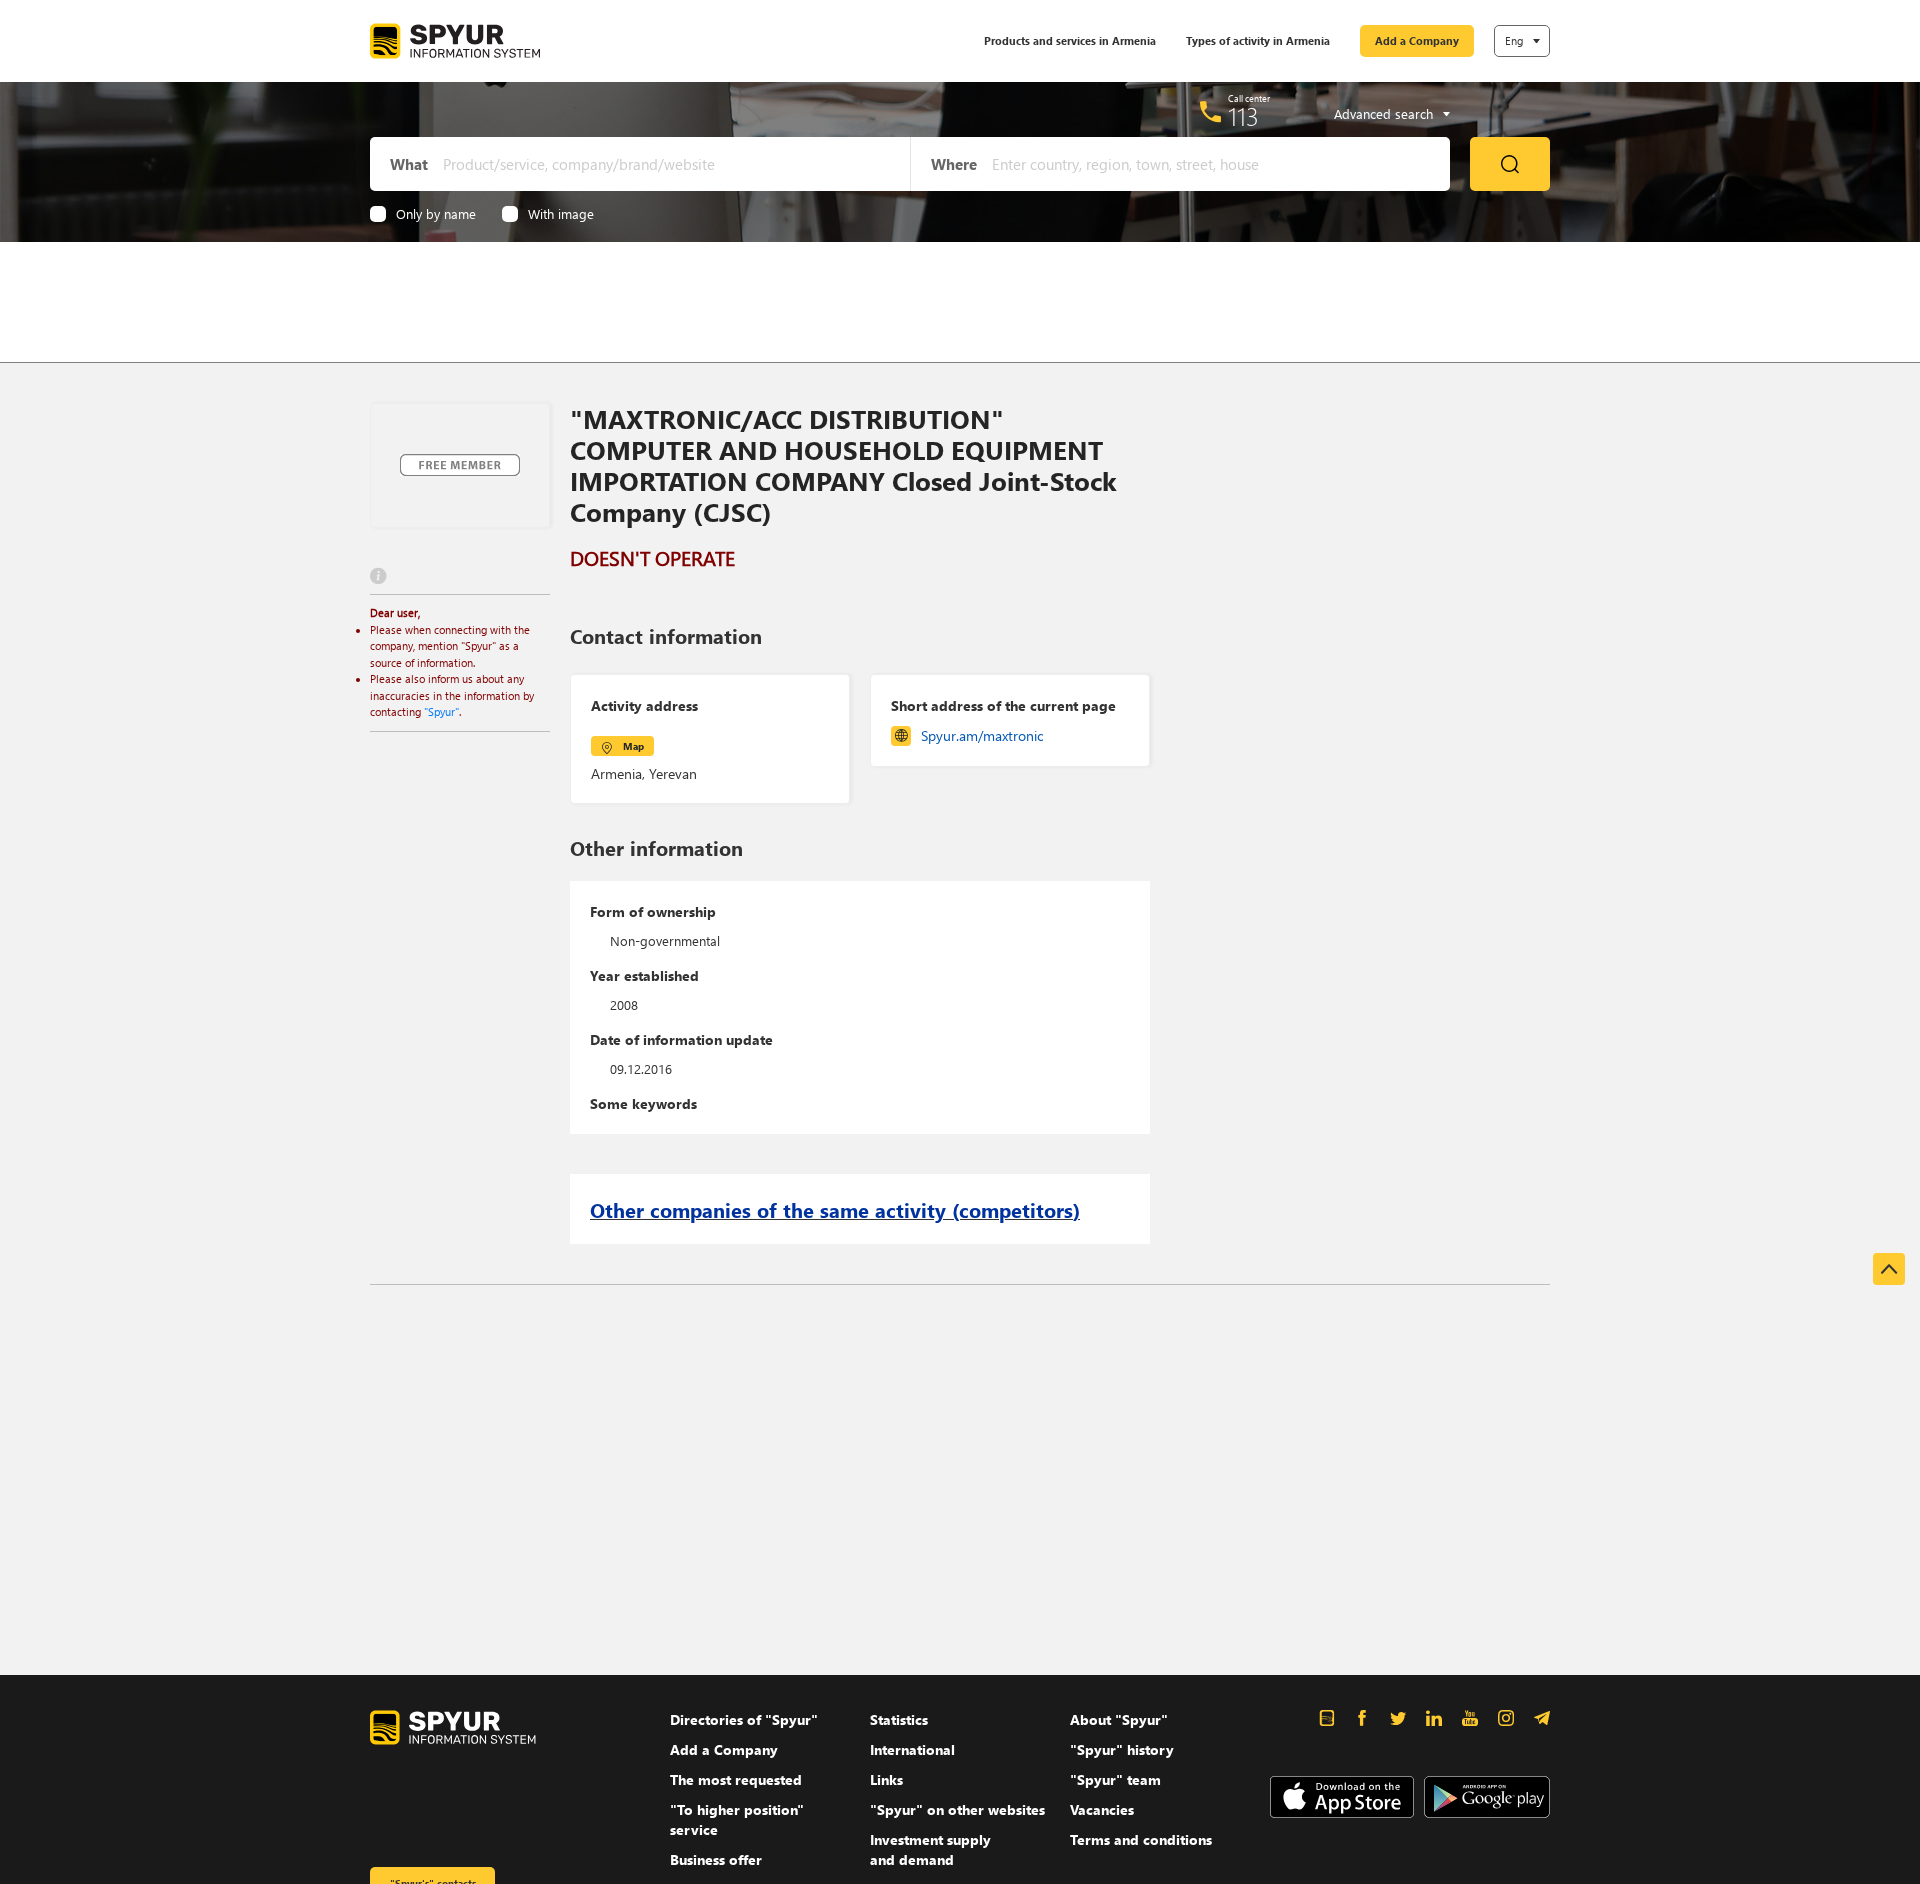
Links (886, 1779)
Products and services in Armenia (1070, 40)
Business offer (716, 1859)
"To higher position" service (737, 1819)
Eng (1514, 40)
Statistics (899, 1719)
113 (1243, 116)
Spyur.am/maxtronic (982, 735)
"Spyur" (441, 711)
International (912, 1749)
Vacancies (1102, 1809)
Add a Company (1417, 40)
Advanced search (1383, 114)
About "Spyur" (1119, 1719)
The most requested (736, 1779)
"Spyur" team (1115, 1779)
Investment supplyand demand (930, 1849)
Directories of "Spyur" (744, 1719)
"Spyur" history (1122, 1749)
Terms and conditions (1141, 1839)
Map (633, 746)
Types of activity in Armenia (1258, 40)
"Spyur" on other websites (957, 1809)
